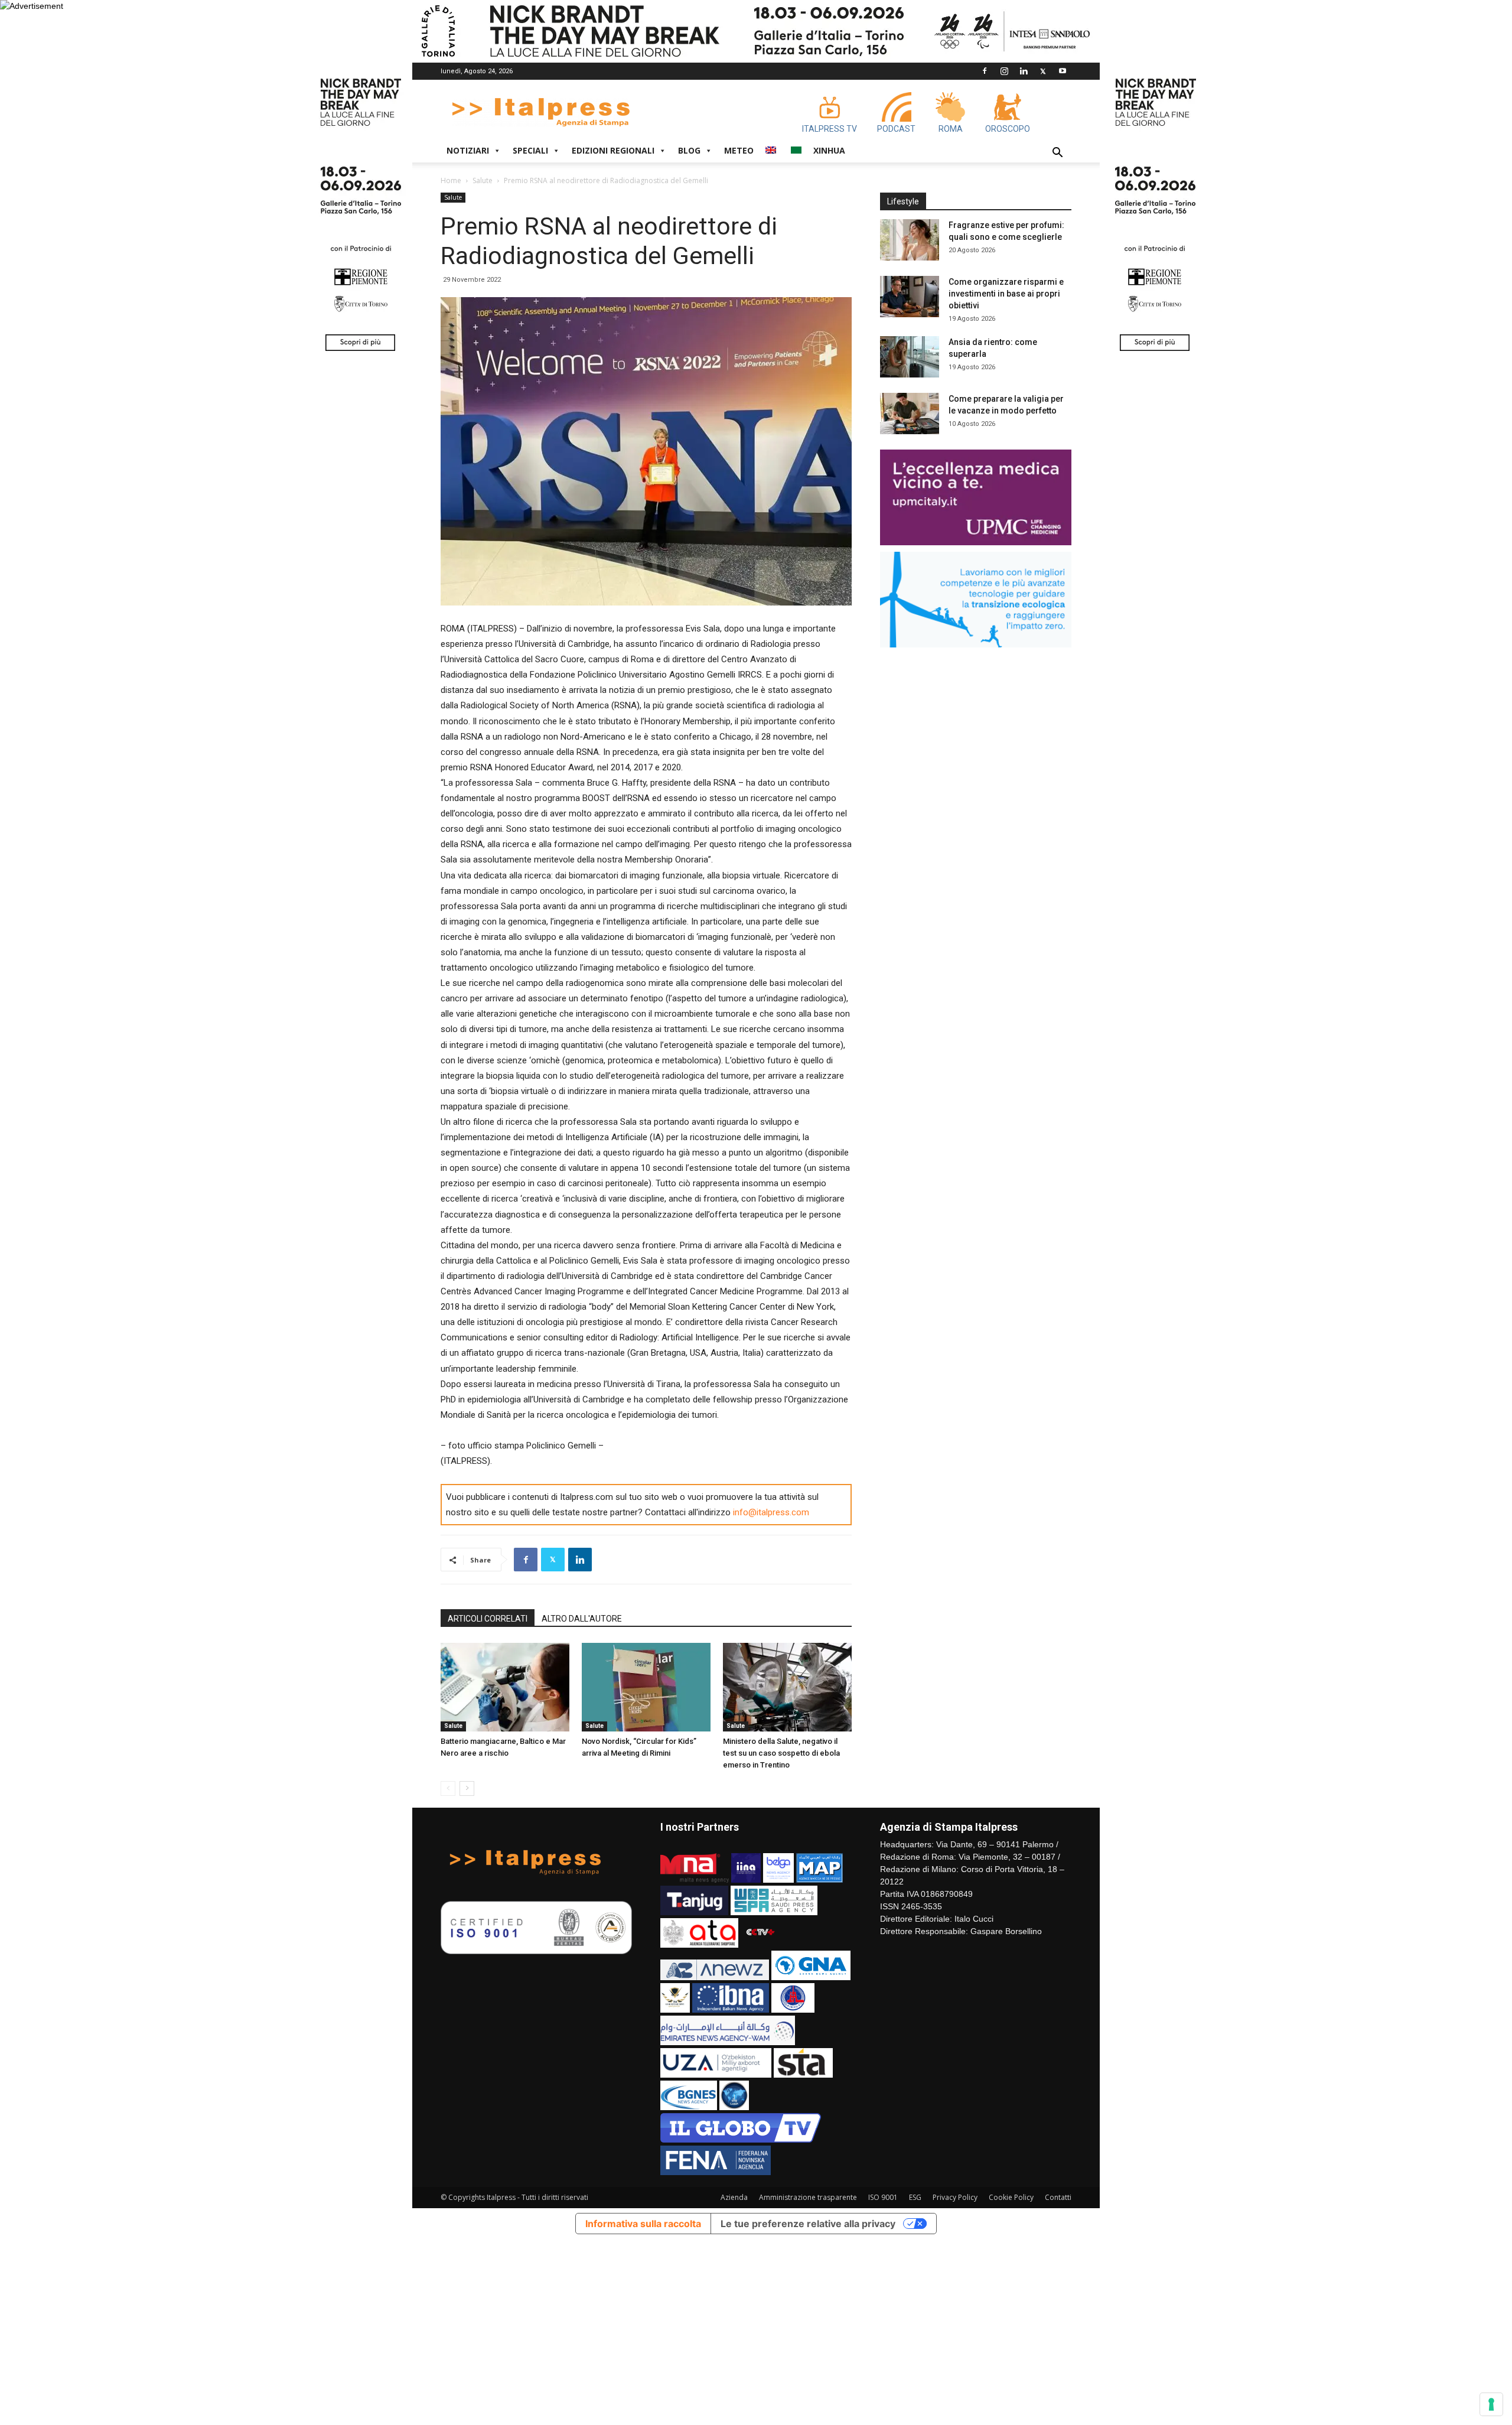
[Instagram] (1004, 71)
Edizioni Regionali (613, 150)
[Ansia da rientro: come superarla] (910, 357)
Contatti (1058, 2197)
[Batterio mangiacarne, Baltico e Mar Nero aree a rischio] (505, 1687)
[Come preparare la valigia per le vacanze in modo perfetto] (910, 414)
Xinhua (829, 150)
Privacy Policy (955, 2197)
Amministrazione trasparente (808, 2197)
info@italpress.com (771, 1512)
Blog (689, 150)
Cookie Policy (1011, 2197)
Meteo (739, 150)
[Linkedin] (1024, 71)
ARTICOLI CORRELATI (488, 1619)
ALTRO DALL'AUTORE (582, 1619)
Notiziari (468, 150)
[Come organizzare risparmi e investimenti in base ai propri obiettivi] (910, 297)
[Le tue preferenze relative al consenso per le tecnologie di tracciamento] (1491, 2404)
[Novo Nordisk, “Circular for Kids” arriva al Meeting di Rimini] (646, 1687)
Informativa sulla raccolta (643, 2224)
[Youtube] (1063, 71)
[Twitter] (1043, 71)
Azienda (734, 2197)
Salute (483, 180)
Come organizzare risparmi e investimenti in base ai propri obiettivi (1006, 294)
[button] (1057, 154)
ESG (915, 2197)
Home (451, 180)
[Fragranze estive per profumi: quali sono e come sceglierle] (910, 240)
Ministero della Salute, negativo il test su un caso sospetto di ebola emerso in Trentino (781, 1753)
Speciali (530, 150)
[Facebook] (985, 71)
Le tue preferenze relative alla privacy (808, 2224)
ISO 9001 (883, 2197)
